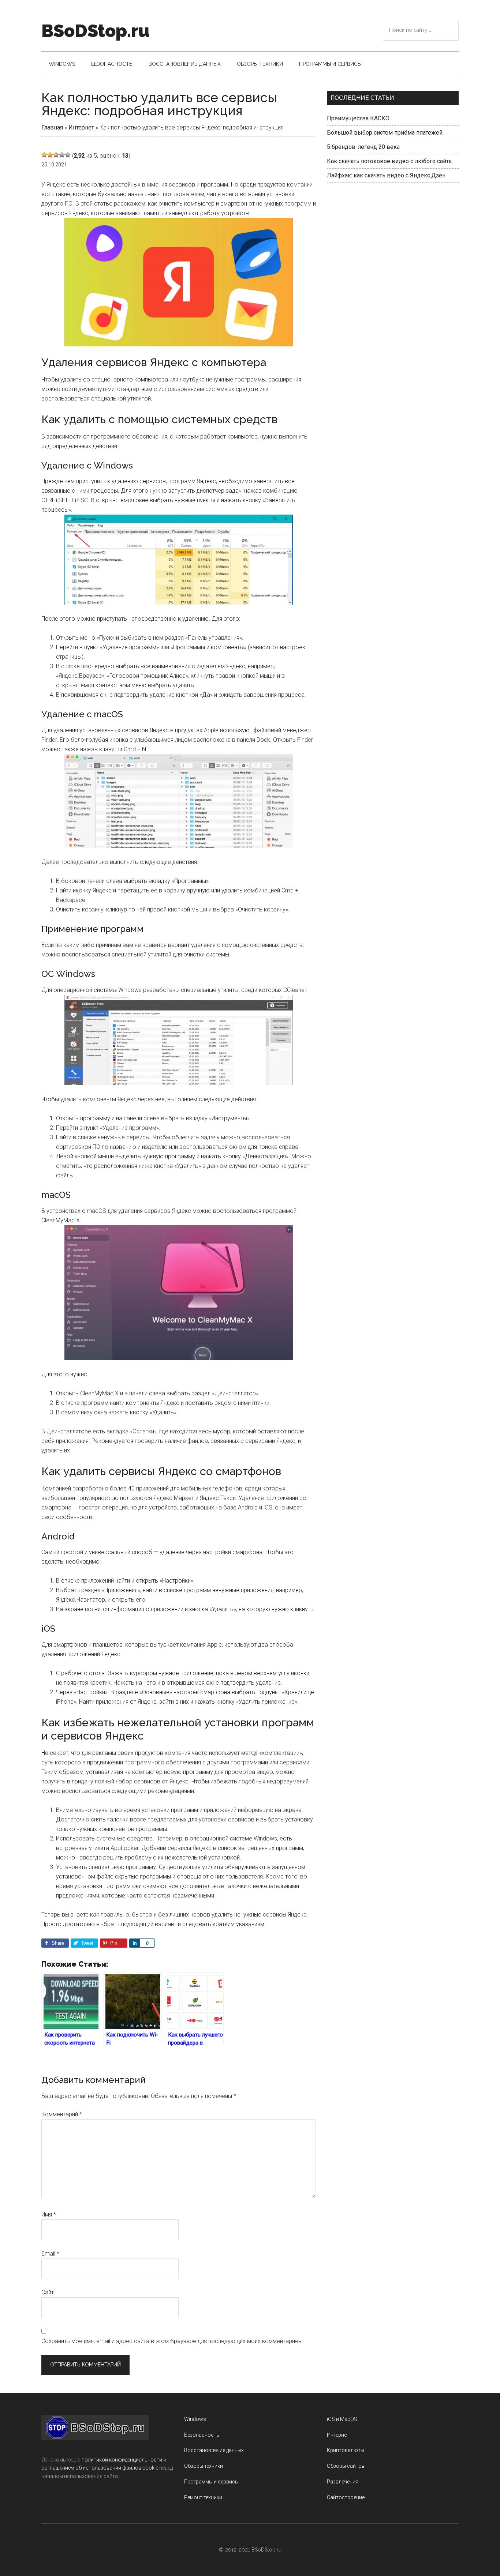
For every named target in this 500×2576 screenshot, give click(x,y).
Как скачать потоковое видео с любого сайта (389, 161)
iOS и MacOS (342, 2419)
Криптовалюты (346, 2450)
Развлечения (343, 2482)
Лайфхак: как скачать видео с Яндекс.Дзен (386, 175)
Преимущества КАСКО (358, 118)
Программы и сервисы (211, 2482)
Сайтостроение (346, 2497)
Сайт (48, 2292)
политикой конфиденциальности (122, 2460)
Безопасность (202, 2435)
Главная (52, 127)
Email (50, 2254)
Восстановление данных (214, 2450)
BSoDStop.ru (95, 31)
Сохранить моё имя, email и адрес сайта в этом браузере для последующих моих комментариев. (172, 2341)
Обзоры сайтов (346, 2466)
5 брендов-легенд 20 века (363, 147)
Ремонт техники (203, 2497)
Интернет (81, 127)
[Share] (134, 1943)
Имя (49, 2214)
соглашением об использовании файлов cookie (100, 2468)
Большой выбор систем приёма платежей (385, 133)
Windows (195, 2419)
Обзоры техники (204, 2466)
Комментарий (62, 2114)
